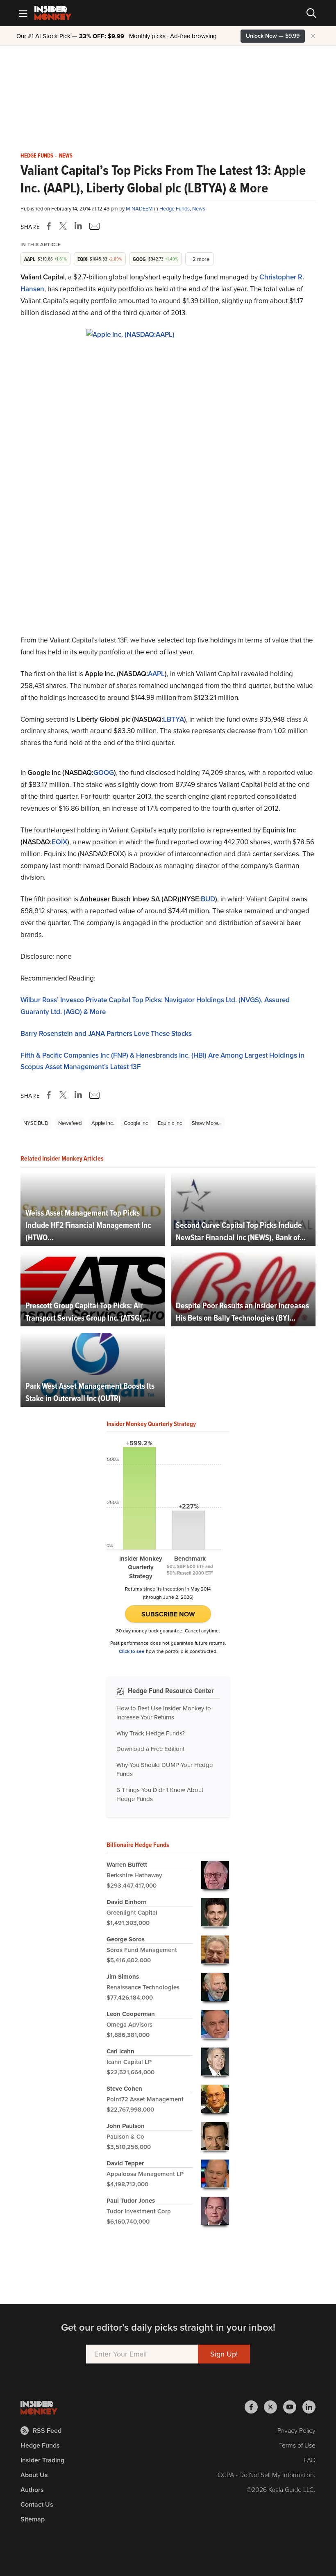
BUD (208, 899)
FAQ (310, 2460)
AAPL (156, 674)
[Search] (311, 13)
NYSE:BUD (36, 1123)
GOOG (104, 773)
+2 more (200, 259)
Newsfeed (70, 1123)
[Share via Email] (94, 226)
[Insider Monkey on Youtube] (293, 2407)
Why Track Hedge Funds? (151, 1733)
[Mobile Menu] (23, 13)
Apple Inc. (103, 1123)
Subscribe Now (168, 1614)
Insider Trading (42, 2460)
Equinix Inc (170, 1123)
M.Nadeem (140, 209)
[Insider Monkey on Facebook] (254, 2407)
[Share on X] (64, 226)
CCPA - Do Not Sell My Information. (267, 2475)
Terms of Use (297, 2445)
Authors (32, 2490)
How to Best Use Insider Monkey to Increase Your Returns (164, 1713)
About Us (34, 2475)
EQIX (59, 842)
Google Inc (136, 1123)
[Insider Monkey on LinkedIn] (309, 2407)
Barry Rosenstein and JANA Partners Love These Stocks (106, 1034)
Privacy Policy (296, 2431)
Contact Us (37, 2504)
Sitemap (33, 2519)
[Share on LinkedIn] (78, 226)
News (66, 156)
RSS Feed (47, 2431)
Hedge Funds (37, 156)
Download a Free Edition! (150, 1749)
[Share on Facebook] (50, 226)
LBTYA (174, 719)
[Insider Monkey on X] (274, 2407)
